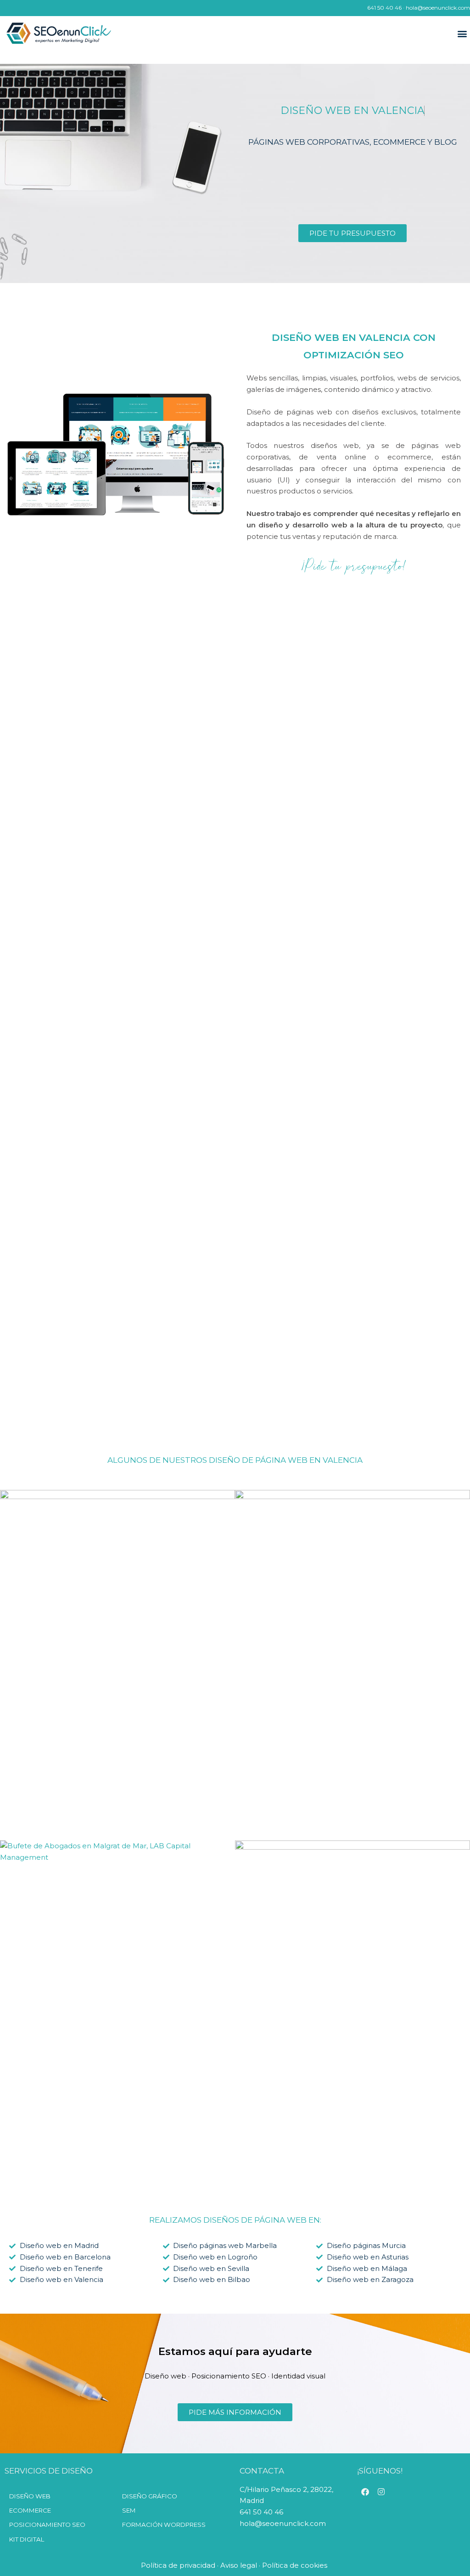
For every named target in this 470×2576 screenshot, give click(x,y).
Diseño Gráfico (150, 2496)
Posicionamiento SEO (47, 2525)
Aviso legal (239, 2565)
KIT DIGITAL (27, 2539)
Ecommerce (30, 2510)
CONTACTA (262, 2471)
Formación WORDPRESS (164, 2525)
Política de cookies (296, 2565)
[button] (462, 34)
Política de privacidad (178, 2565)
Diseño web (30, 2496)
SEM (129, 2510)
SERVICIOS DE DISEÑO (49, 2471)
